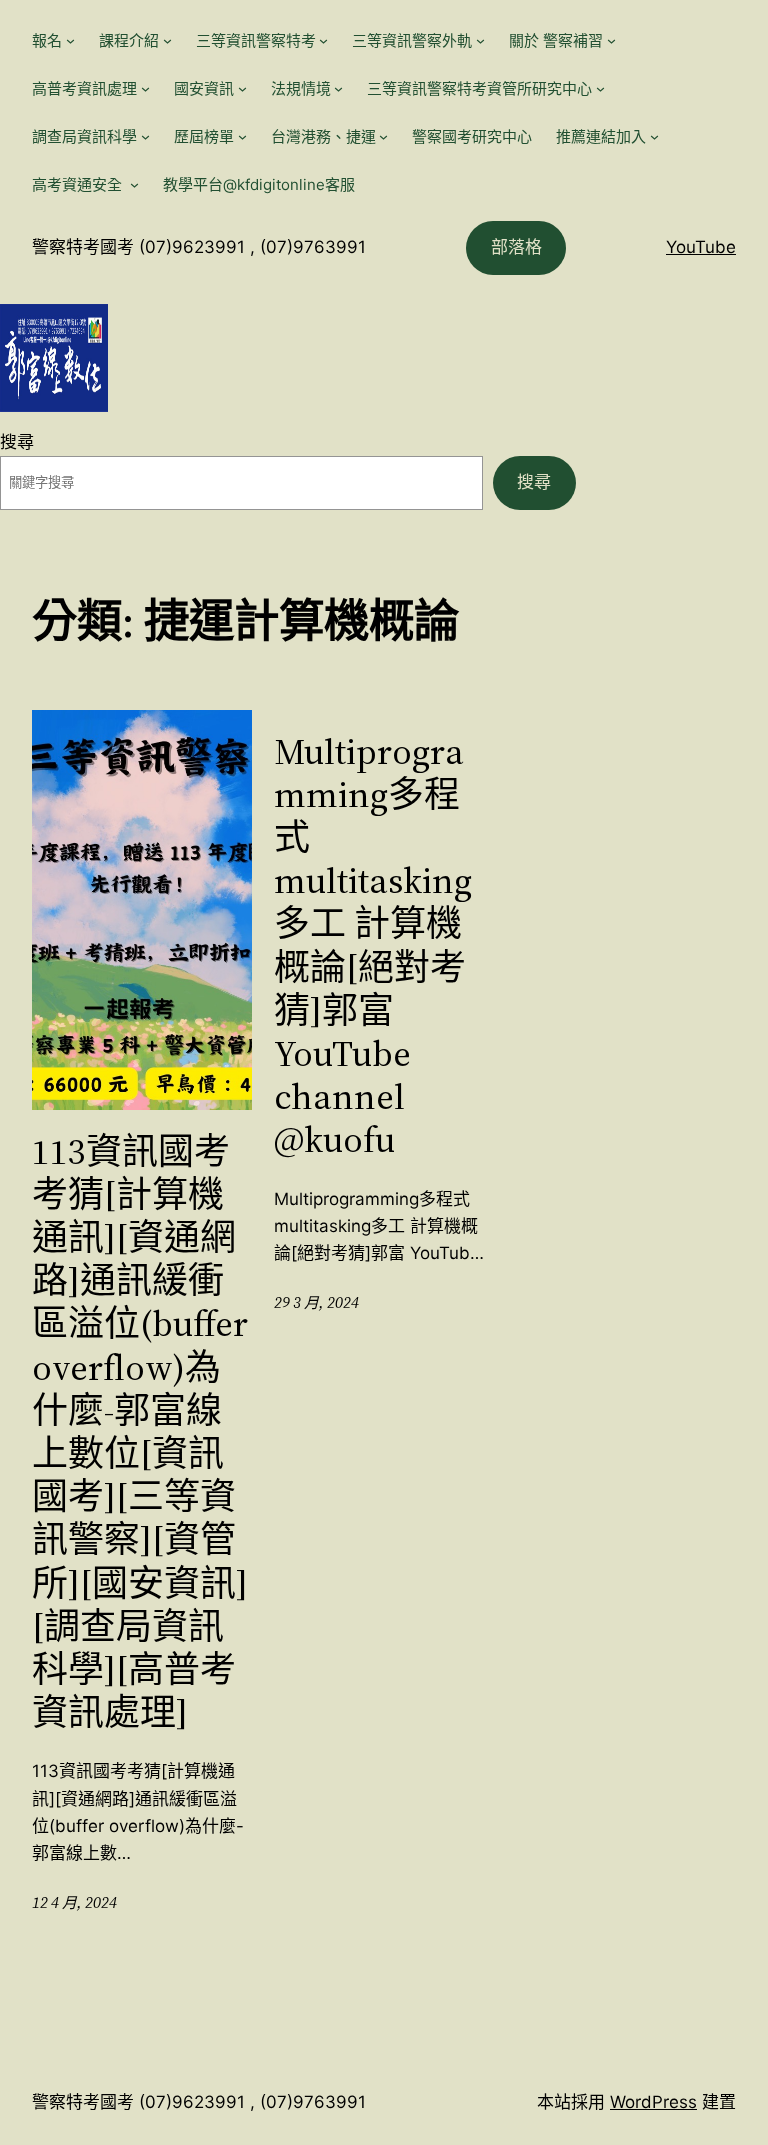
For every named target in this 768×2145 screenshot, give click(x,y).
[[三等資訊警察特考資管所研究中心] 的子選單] (600, 88)
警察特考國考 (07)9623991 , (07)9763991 (199, 247)
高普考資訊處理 (84, 88)
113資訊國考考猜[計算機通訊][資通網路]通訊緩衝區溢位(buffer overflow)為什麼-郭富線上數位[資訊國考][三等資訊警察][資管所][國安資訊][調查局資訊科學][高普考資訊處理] (140, 1432)
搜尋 (17, 442)
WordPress (653, 2102)
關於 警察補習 (556, 40)
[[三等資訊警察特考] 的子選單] (323, 40)
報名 (47, 40)
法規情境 (301, 88)
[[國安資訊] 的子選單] (242, 88)
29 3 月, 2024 (316, 1302)
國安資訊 (204, 88)
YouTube (701, 247)
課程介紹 (129, 40)
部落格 (516, 247)
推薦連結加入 (601, 136)
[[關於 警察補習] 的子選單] (611, 40)
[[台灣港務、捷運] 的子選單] (383, 136)
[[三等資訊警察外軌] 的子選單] (480, 40)
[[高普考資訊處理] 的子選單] (145, 88)
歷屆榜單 (204, 136)
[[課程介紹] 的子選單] (167, 40)
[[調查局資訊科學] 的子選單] (145, 136)
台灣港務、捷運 (323, 136)
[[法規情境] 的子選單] (338, 88)
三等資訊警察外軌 (412, 40)
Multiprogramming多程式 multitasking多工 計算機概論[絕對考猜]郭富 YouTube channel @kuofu (373, 946)
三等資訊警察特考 (256, 40)
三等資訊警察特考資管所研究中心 (479, 88)
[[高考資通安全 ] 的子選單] (134, 184)
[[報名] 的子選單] (70, 40)
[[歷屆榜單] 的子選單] (242, 136)
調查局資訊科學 (84, 136)
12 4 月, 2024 (74, 1902)
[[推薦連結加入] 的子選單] (654, 136)
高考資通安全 (79, 184)
